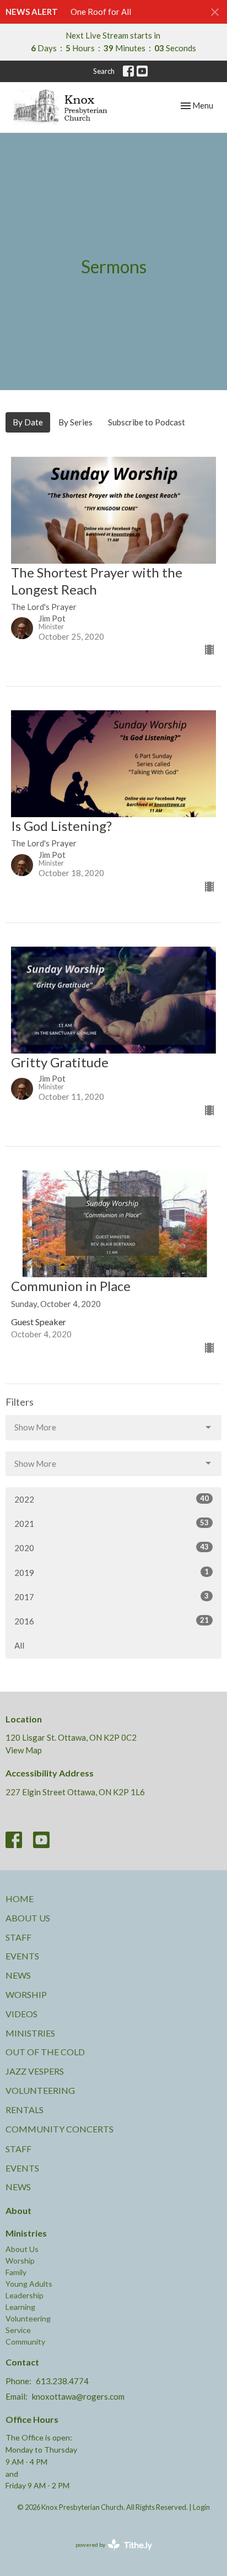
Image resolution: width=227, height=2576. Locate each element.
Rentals (25, 2110)
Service (18, 2330)
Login (201, 2507)
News (18, 1975)
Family (16, 2272)
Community (25, 2342)
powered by (108, 2554)
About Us (28, 1918)
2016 (112, 1621)
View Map (24, 1750)
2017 (112, 1597)
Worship (26, 1994)
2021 (112, 1523)
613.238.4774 (62, 2381)
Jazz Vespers (35, 2071)
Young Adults (29, 2284)
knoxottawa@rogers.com (78, 2396)
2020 (112, 1548)
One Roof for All (101, 12)
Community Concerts (60, 2129)
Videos (21, 2014)
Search (104, 71)
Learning (20, 2307)
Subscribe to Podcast (147, 422)
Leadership (25, 2295)
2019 (112, 1572)
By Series (75, 422)
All (19, 1645)
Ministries (30, 2033)
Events (22, 1956)
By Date (28, 422)
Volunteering (40, 2090)
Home (20, 1899)
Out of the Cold (45, 2052)
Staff (18, 1937)
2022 (112, 1499)
